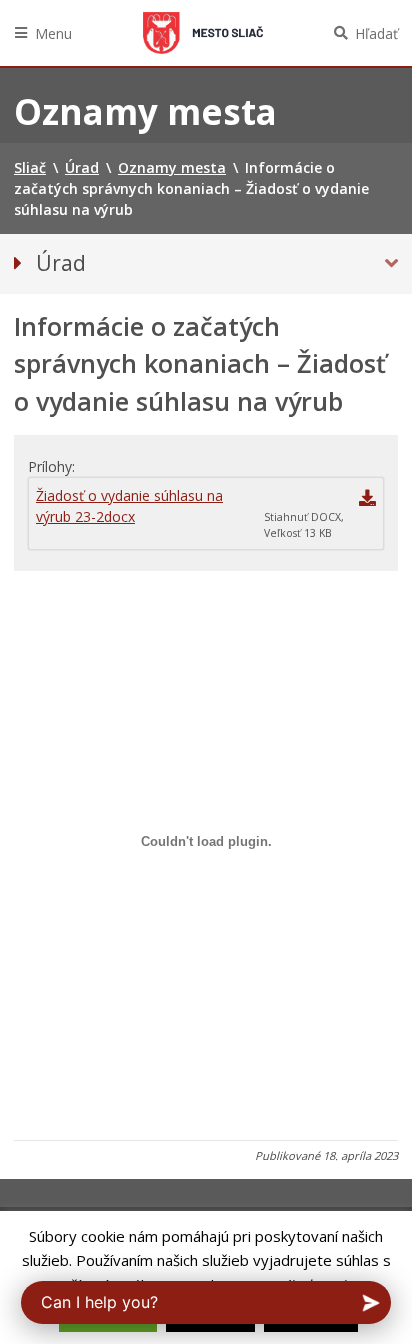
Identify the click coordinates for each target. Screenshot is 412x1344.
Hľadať (376, 33)
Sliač (203, 33)
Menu (53, 33)
